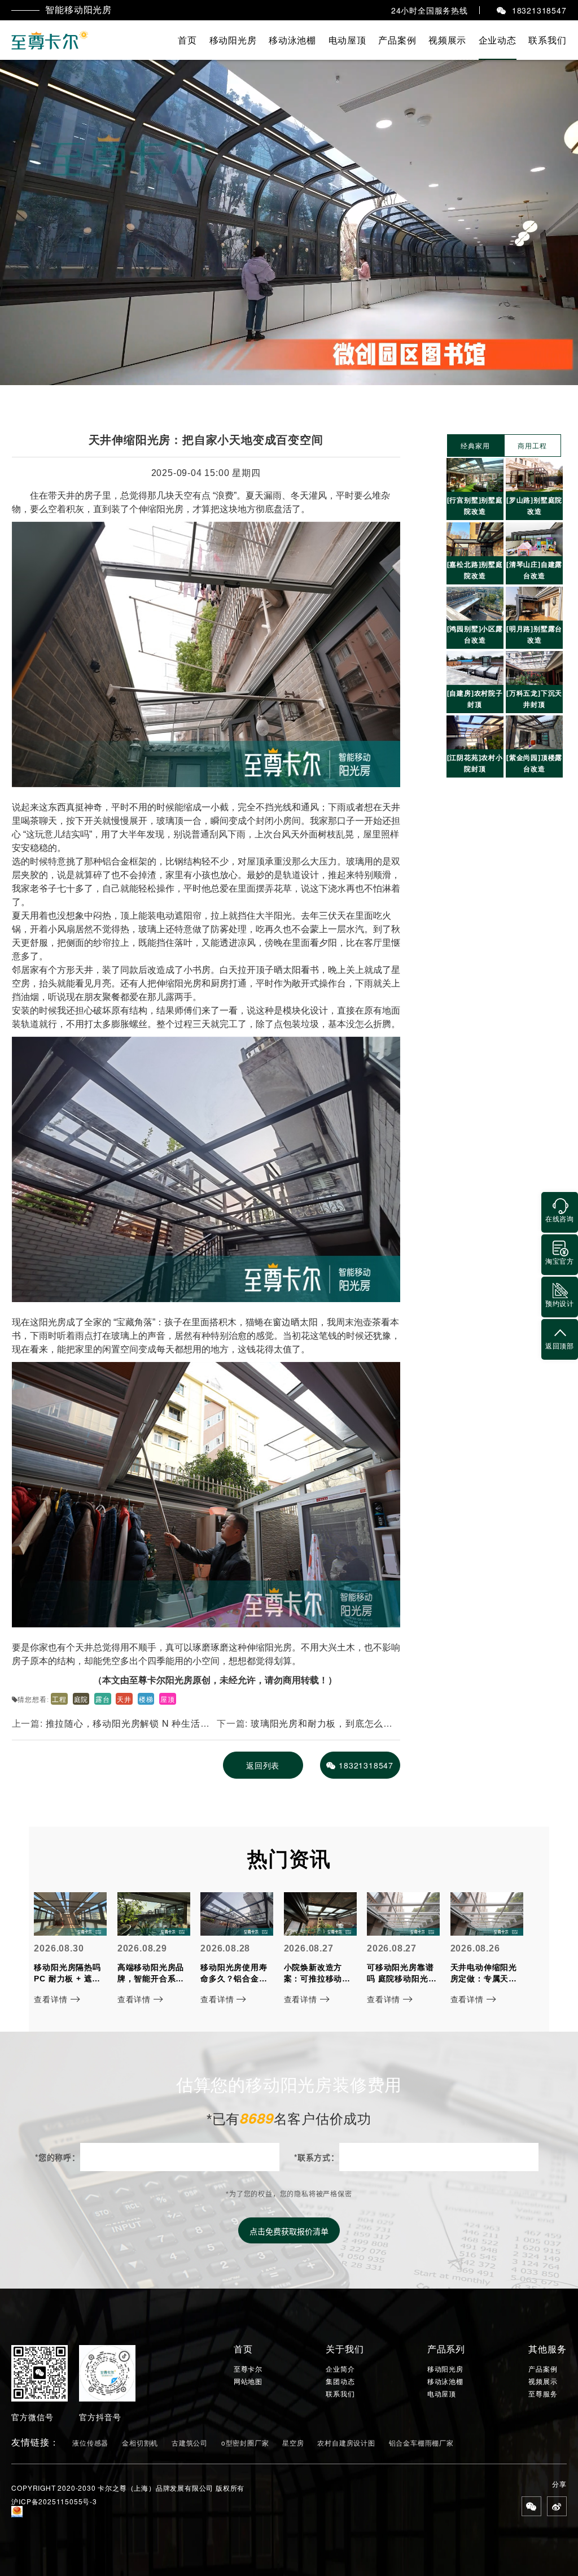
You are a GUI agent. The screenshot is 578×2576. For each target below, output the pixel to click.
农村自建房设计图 (346, 2442)
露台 (103, 1699)
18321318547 (366, 1765)
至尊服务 (543, 2394)
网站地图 (248, 2381)
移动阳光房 (233, 40)
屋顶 (168, 1699)
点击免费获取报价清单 (289, 2231)
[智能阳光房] (51, 40)
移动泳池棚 (292, 40)
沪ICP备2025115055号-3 (54, 2501)
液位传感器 (90, 2442)
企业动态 (498, 40)
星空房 (293, 2442)
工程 (59, 1699)
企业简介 (340, 2369)
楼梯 (146, 1699)
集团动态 (340, 2381)
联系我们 (547, 40)
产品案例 (397, 40)
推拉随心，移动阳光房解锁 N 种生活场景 (111, 1728)
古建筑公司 (190, 2442)
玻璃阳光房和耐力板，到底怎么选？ (300, 1728)
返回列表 (263, 1765)
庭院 (81, 1699)
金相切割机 (140, 2442)
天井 (124, 1699)
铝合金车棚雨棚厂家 (421, 2442)
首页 (187, 40)
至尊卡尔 (248, 2369)
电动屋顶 (347, 40)
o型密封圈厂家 (245, 2442)
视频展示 (447, 40)
